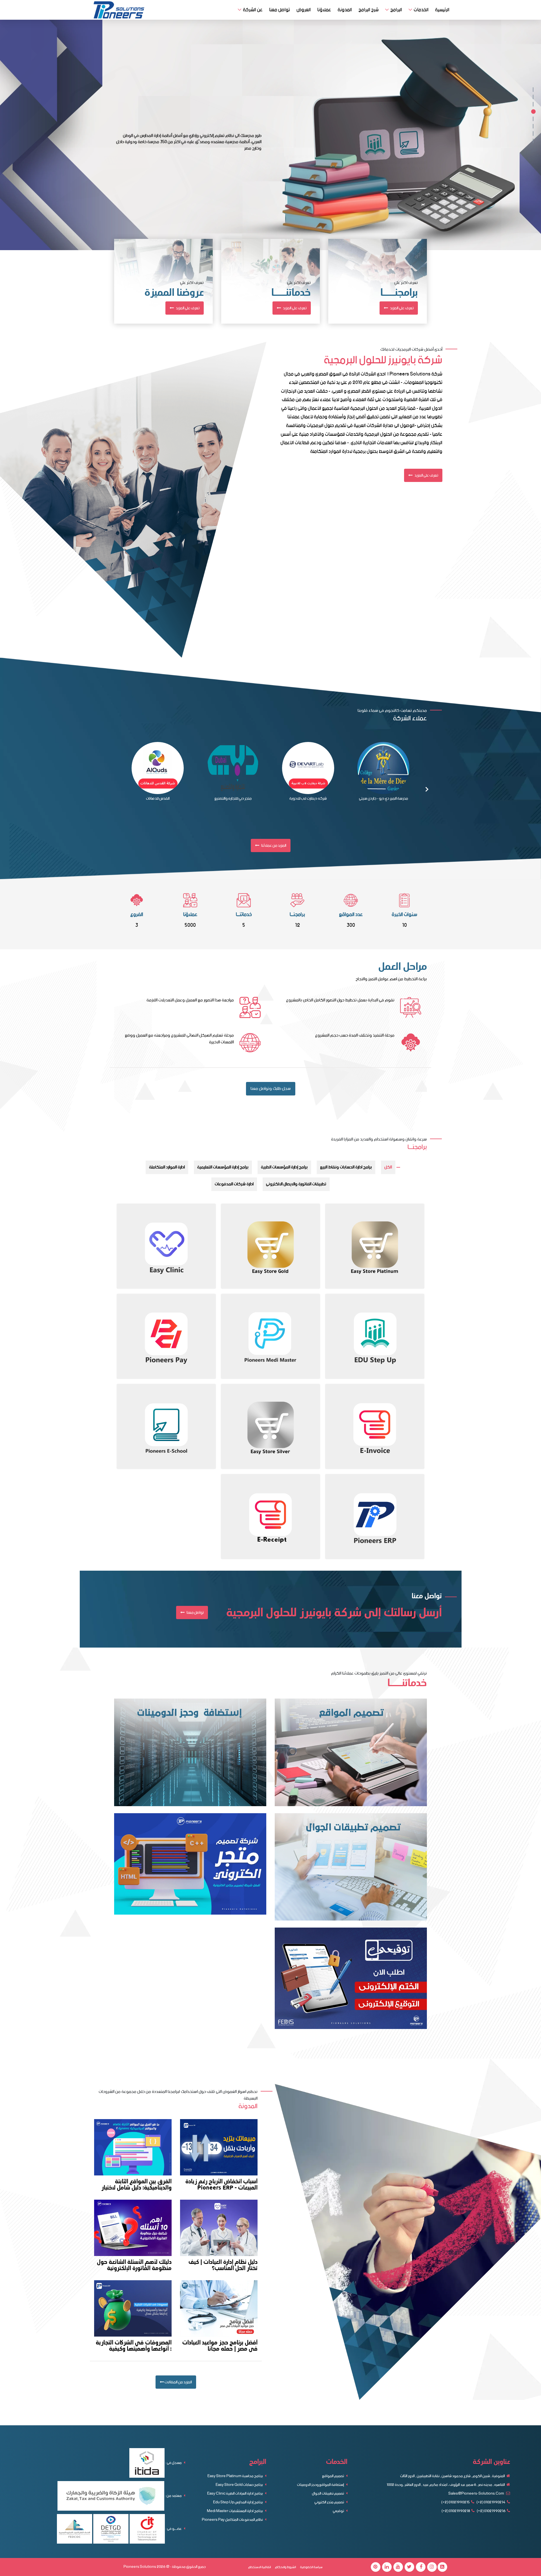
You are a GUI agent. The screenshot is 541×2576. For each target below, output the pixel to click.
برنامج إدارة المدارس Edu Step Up (238, 2502)
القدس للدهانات (158, 799)
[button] (533, 90)
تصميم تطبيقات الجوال (328, 2494)
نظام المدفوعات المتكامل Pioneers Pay (233, 2520)
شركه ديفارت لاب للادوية (308, 799)
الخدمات (421, 10)
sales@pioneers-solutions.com (476, 2494)
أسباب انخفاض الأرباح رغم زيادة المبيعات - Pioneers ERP (221, 2185)
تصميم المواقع (333, 2476)
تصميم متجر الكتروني (330, 2502)
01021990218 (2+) (456, 2511)
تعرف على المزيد (187, 308)
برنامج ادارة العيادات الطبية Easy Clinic (235, 2494)
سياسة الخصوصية (311, 2567)
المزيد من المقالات (178, 2382)
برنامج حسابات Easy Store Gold (240, 2485)
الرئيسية (442, 10)
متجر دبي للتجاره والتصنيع (233, 799)
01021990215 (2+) (455, 2502)
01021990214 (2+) (491, 2502)
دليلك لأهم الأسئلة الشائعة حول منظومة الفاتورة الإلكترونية (134, 2265)
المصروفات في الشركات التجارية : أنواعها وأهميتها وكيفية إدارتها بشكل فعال (134, 2346)
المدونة (345, 10)
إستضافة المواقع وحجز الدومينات (321, 2485)
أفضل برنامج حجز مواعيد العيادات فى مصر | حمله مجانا (220, 2346)
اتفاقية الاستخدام (260, 2567)
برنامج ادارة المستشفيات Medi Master (235, 2511)
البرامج (396, 10)
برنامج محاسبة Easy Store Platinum (235, 2476)
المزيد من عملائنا (273, 846)
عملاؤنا (324, 10)
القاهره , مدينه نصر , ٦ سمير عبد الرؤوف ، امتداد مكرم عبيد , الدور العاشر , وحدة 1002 (446, 2485)
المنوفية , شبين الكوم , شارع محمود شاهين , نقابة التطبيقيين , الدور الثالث (453, 2476)
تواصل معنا (280, 10)
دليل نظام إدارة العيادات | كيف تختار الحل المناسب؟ (223, 2265)
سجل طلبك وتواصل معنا (271, 1089)
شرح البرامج (369, 10)
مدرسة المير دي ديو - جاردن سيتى (383, 799)
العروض (304, 10)
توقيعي (339, 2511)
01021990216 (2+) (491, 2511)
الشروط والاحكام (285, 2567)
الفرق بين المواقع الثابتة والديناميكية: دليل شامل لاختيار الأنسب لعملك (137, 2185)
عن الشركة (253, 10)
